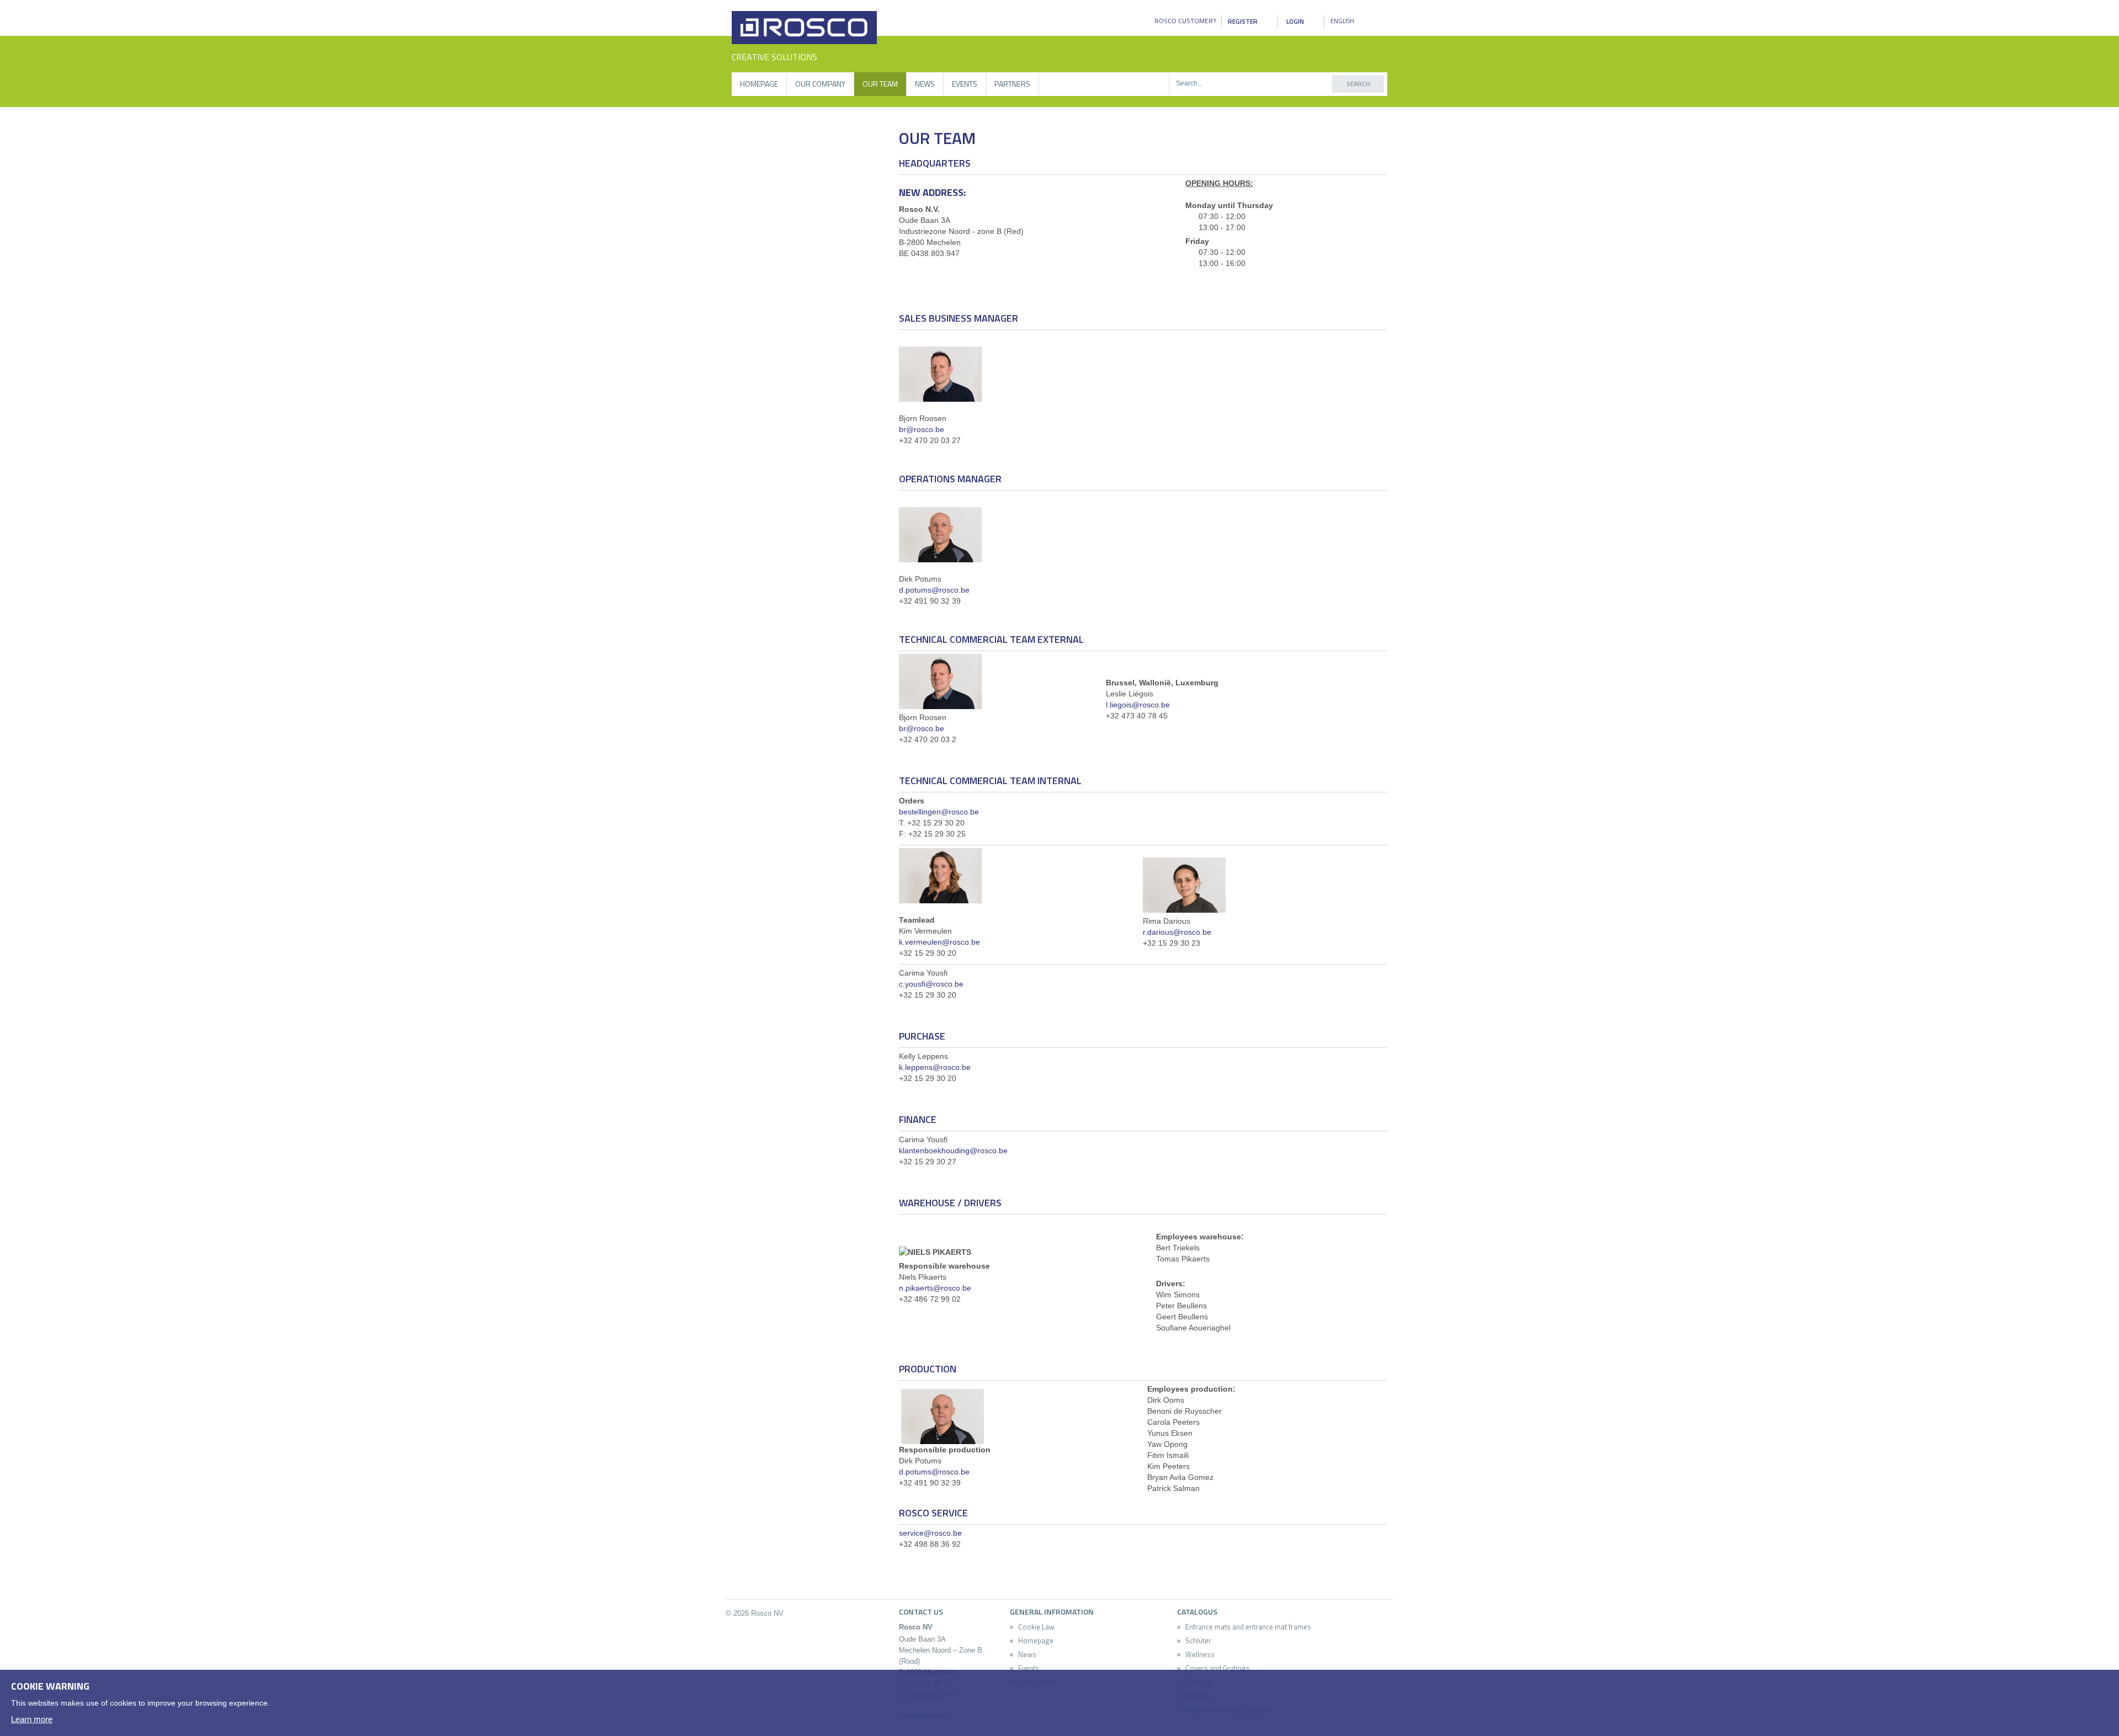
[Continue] (2099, 1684)
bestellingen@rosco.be (939, 812)
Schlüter (1198, 1641)
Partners (1012, 84)
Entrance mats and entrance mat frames (1248, 1627)
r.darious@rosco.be (1177, 932)
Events (965, 84)
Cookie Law (1036, 1627)
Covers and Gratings (1218, 1668)
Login (1295, 21)
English (1342, 21)
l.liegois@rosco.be (1138, 705)
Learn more (32, 1719)
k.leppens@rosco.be (935, 1067)
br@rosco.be (922, 429)
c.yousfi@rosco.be (931, 984)
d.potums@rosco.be (934, 590)
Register (1243, 21)
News (925, 84)
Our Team (880, 84)
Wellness (1200, 1654)
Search (1358, 84)
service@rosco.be (930, 1533)
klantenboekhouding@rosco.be (953, 1151)
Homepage (759, 84)
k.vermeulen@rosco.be (939, 942)
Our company (820, 84)
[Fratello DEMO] (804, 28)
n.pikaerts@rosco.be (935, 1288)
